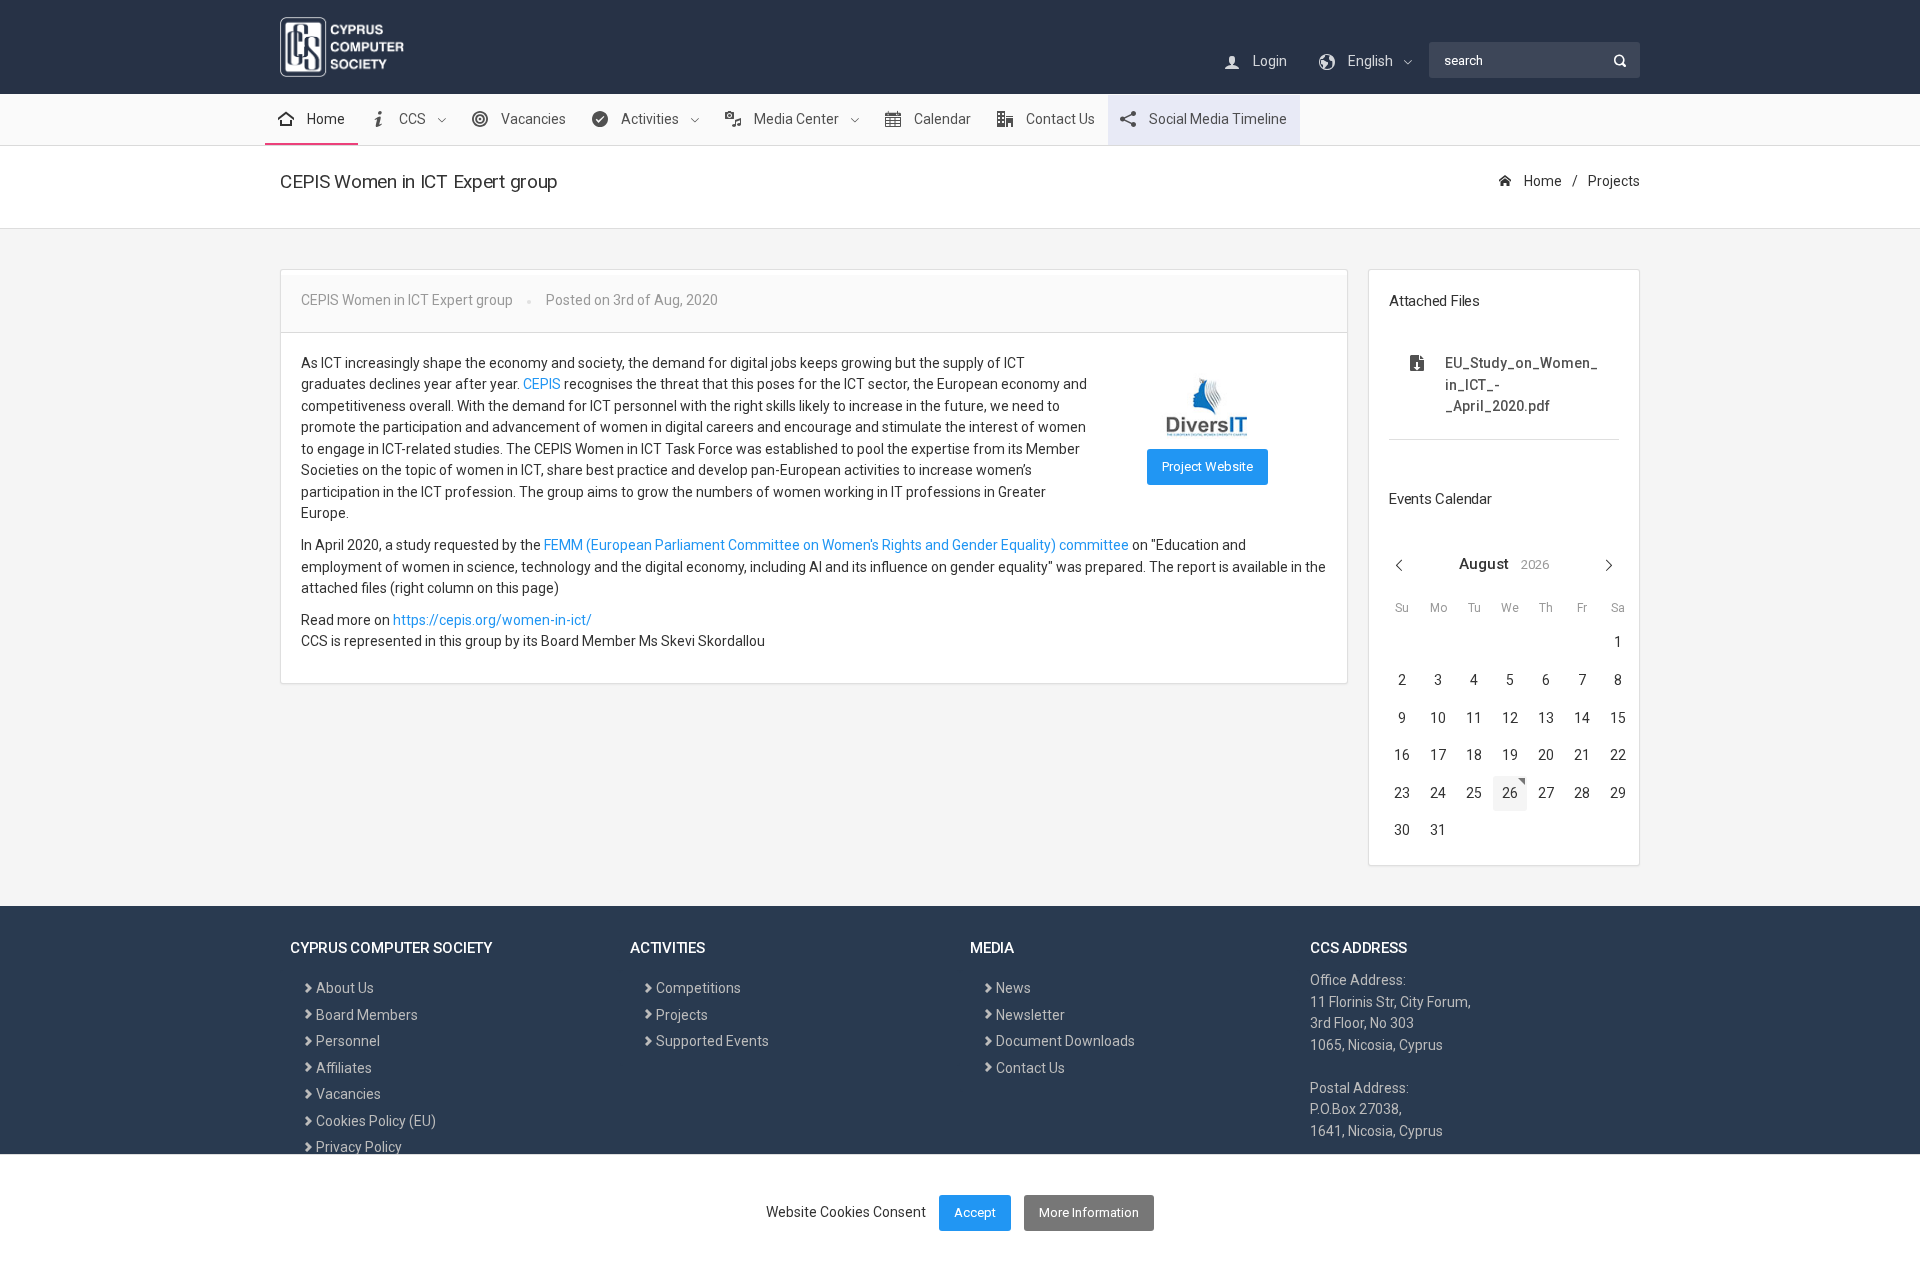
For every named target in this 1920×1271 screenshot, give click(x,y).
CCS (412, 119)
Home (324, 119)
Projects (1614, 181)
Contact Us (1059, 119)
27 (1546, 793)
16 (1402, 755)
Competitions (698, 988)
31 (1438, 830)
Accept (975, 1212)
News (1013, 988)
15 (1618, 718)
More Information (1089, 1212)
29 (1618, 793)
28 (1582, 793)
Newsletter (1030, 1015)
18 (1474, 755)
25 (1474, 793)
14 (1582, 718)
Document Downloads (1065, 1041)
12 (1510, 718)
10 (1438, 718)
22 (1618, 755)
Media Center (796, 119)
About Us (345, 988)
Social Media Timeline (1216, 119)
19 (1510, 755)
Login (1268, 61)
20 (1546, 755)
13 (1546, 718)
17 (1438, 755)
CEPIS (542, 384)
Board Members (367, 1015)
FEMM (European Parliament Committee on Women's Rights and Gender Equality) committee (836, 545)
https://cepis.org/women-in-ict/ (494, 620)
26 (1510, 793)
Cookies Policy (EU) (376, 1121)
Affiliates (344, 1068)
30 (1402, 830)
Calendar (941, 119)
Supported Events (712, 1041)
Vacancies (532, 119)
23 (1402, 793)
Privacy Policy (359, 1147)
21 (1582, 755)
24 (1438, 793)
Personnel (348, 1041)
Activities (650, 119)
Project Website (1207, 466)
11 (1474, 718)
